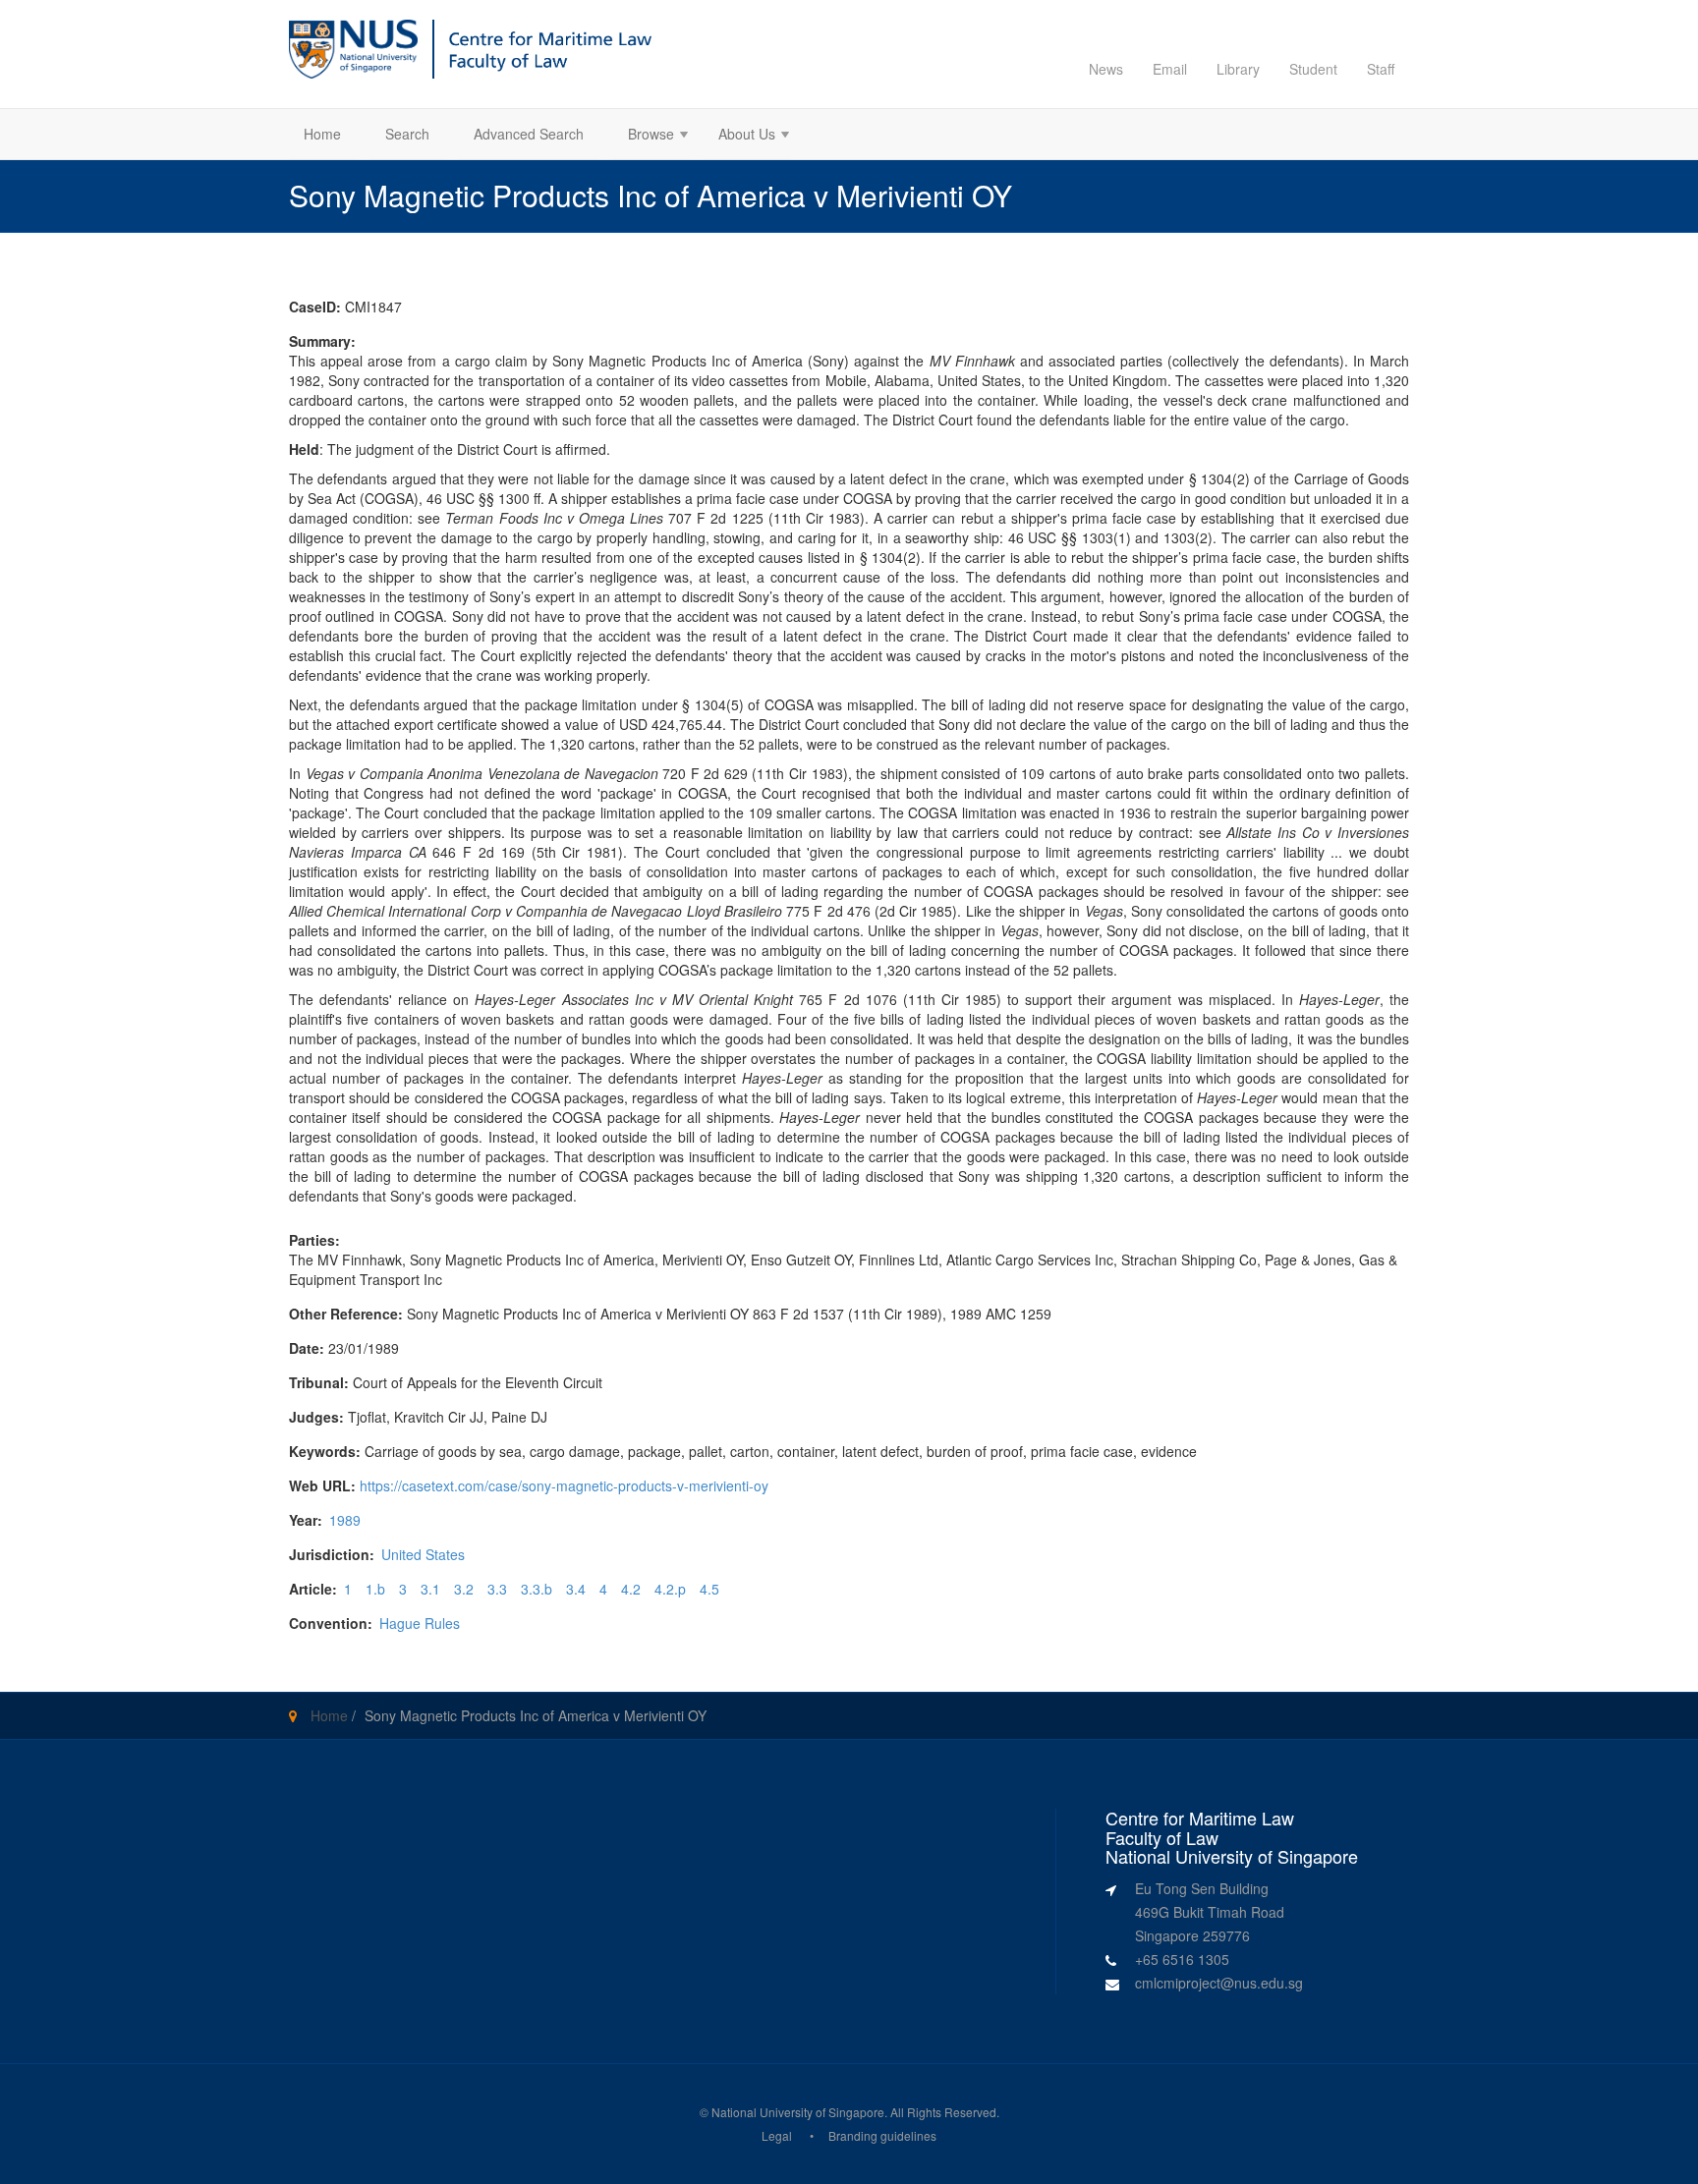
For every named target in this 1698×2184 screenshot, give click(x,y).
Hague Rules (420, 1623)
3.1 (430, 1589)
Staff (1381, 69)
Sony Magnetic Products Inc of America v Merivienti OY (536, 1715)
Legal (777, 2135)
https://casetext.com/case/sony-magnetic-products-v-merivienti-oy (564, 1485)
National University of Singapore (798, 2112)
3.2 (464, 1589)
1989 (345, 1520)
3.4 (576, 1589)
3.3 (497, 1589)
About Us (739, 136)
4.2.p (670, 1589)
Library (1238, 69)
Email (1170, 69)
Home (322, 134)
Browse (644, 136)
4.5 (709, 1589)
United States (423, 1554)
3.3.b (537, 1589)
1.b (375, 1589)
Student (1313, 69)
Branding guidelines (882, 2135)
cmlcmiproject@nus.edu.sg (1219, 1983)
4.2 (631, 1589)
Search (407, 134)
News (1106, 69)
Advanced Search (529, 134)
